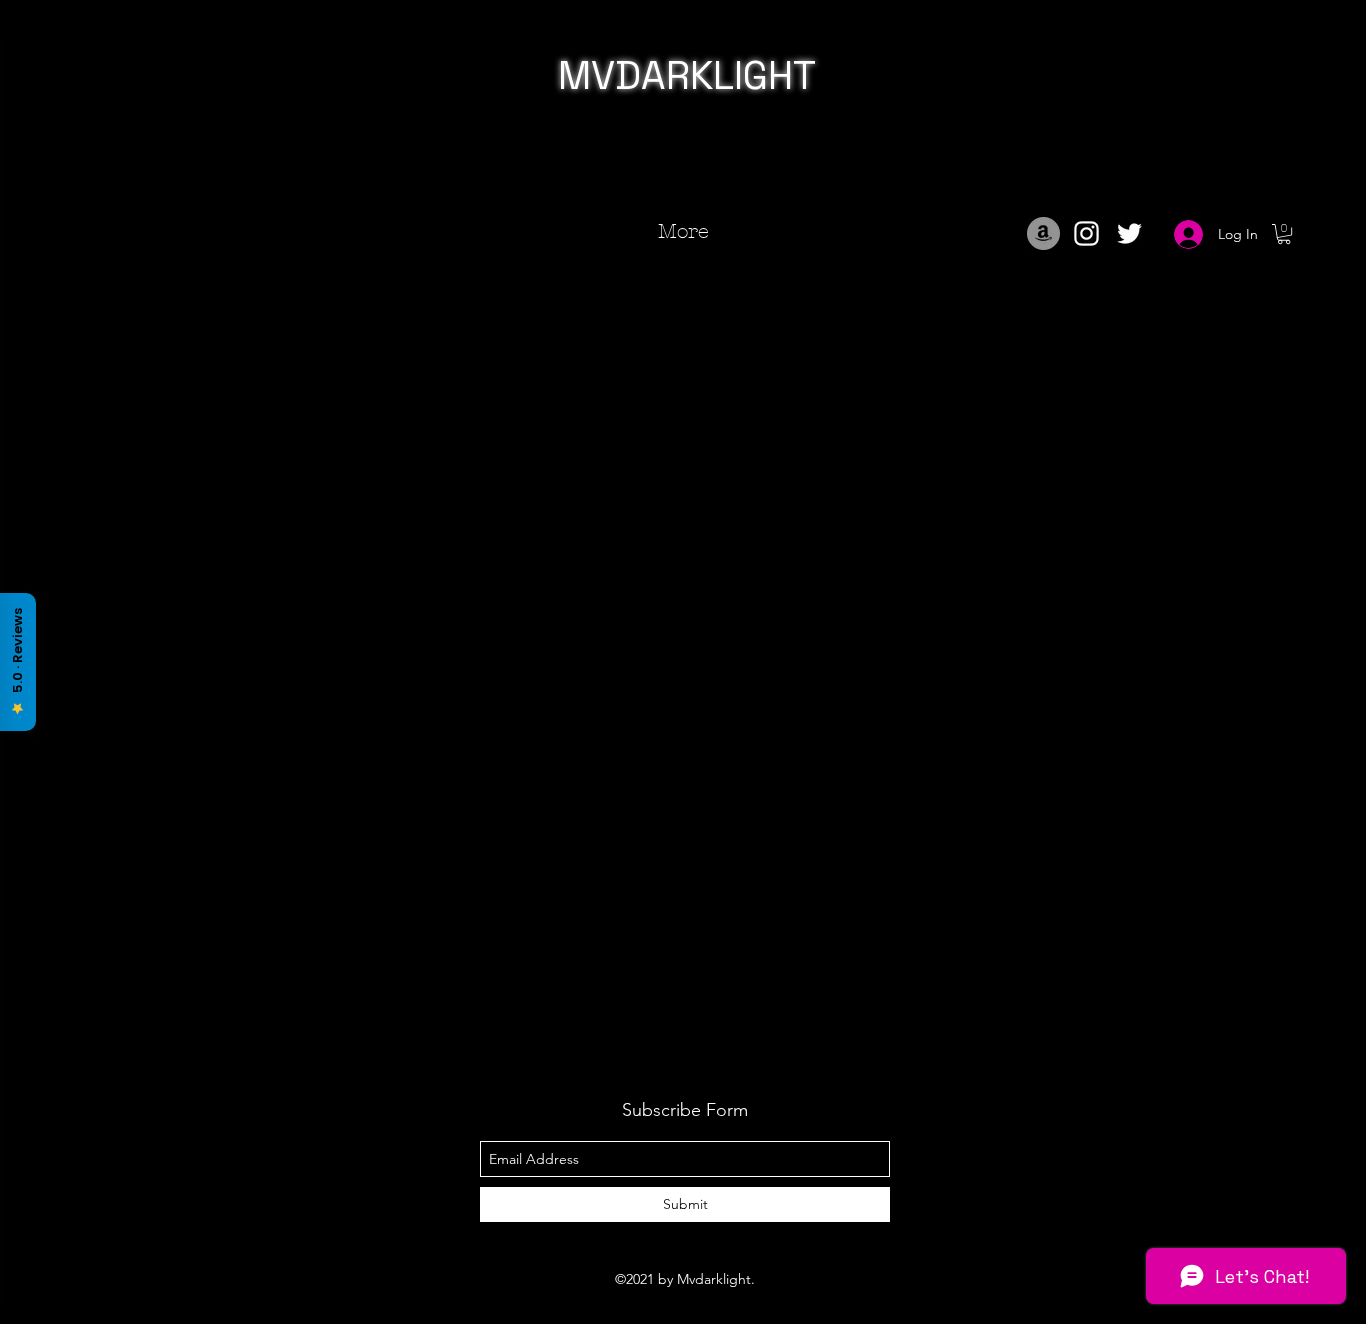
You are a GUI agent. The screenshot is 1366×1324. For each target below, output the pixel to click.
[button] (1284, 234)
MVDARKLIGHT (687, 75)
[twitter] (1129, 233)
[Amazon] (1043, 233)
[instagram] (1086, 233)
